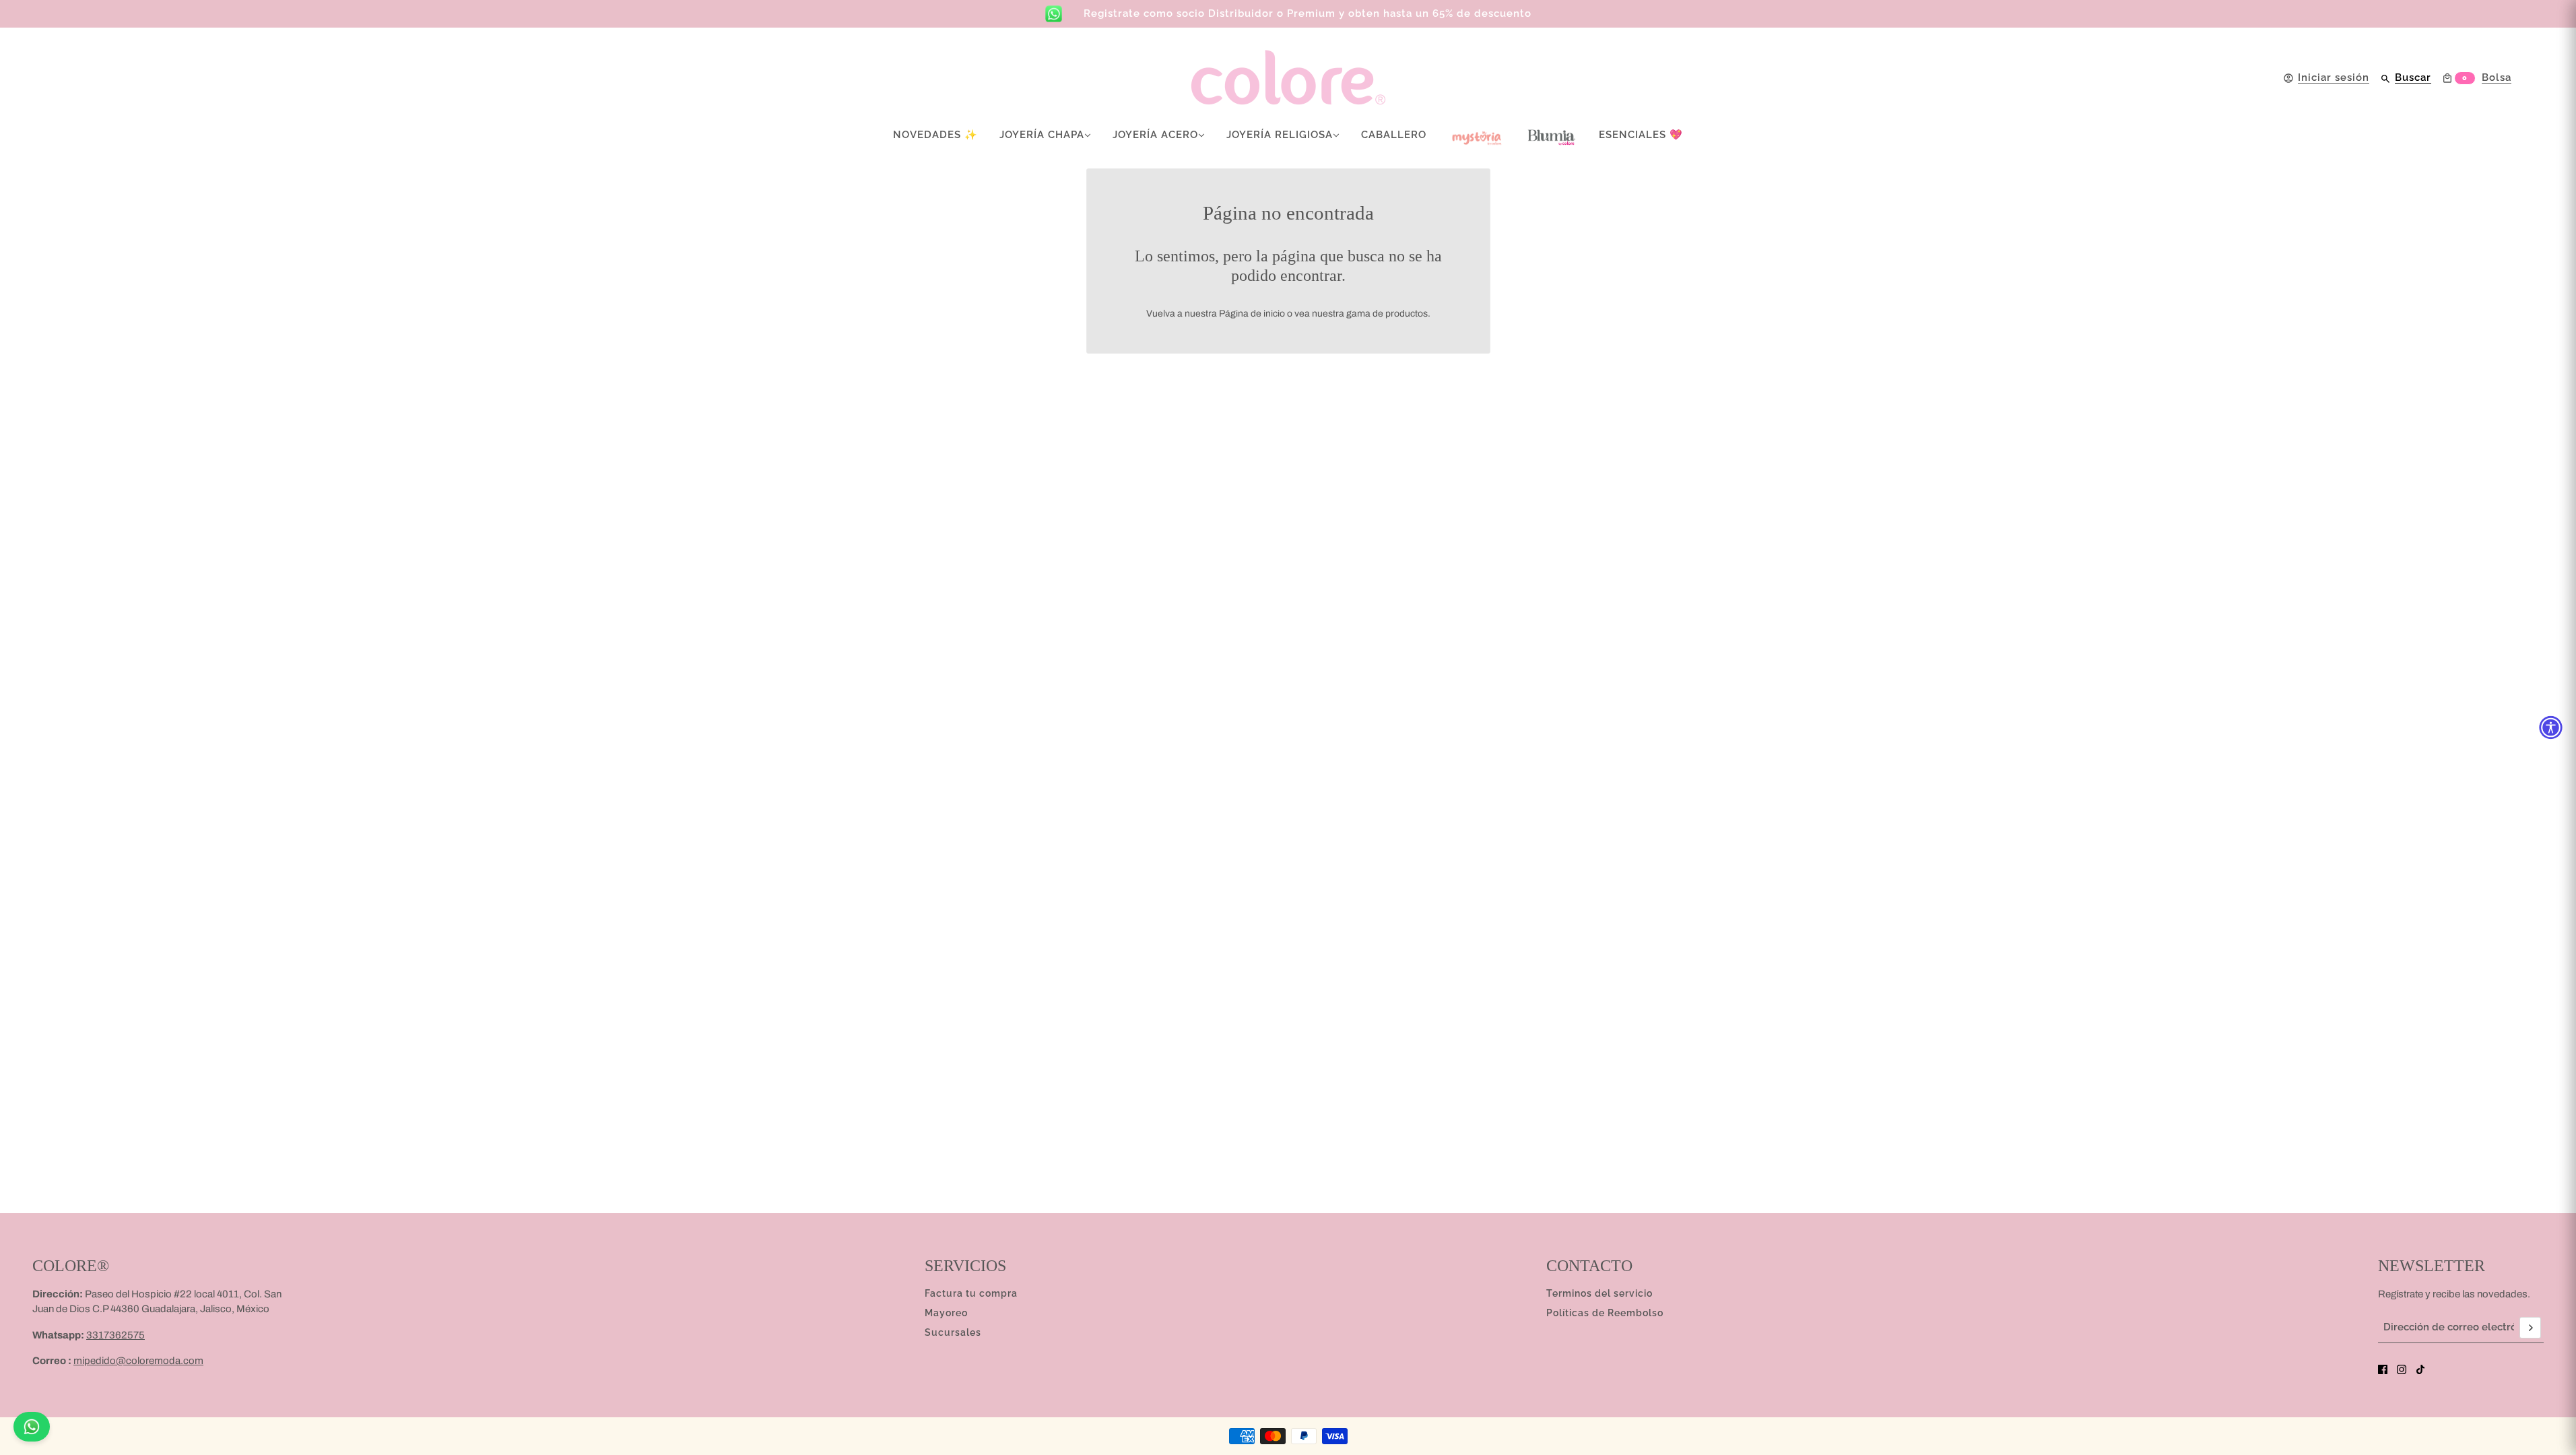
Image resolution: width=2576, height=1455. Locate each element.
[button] (2551, 728)
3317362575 (115, 1335)
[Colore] (1288, 78)
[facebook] (2383, 1369)
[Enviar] (2530, 1328)
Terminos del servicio (1599, 1293)
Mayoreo (946, 1313)
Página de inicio (1252, 314)
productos (1407, 314)
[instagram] (2402, 1369)
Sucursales (953, 1332)
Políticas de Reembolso (1605, 1313)
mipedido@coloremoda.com (138, 1361)
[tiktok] (2420, 1369)
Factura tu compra (971, 1293)
